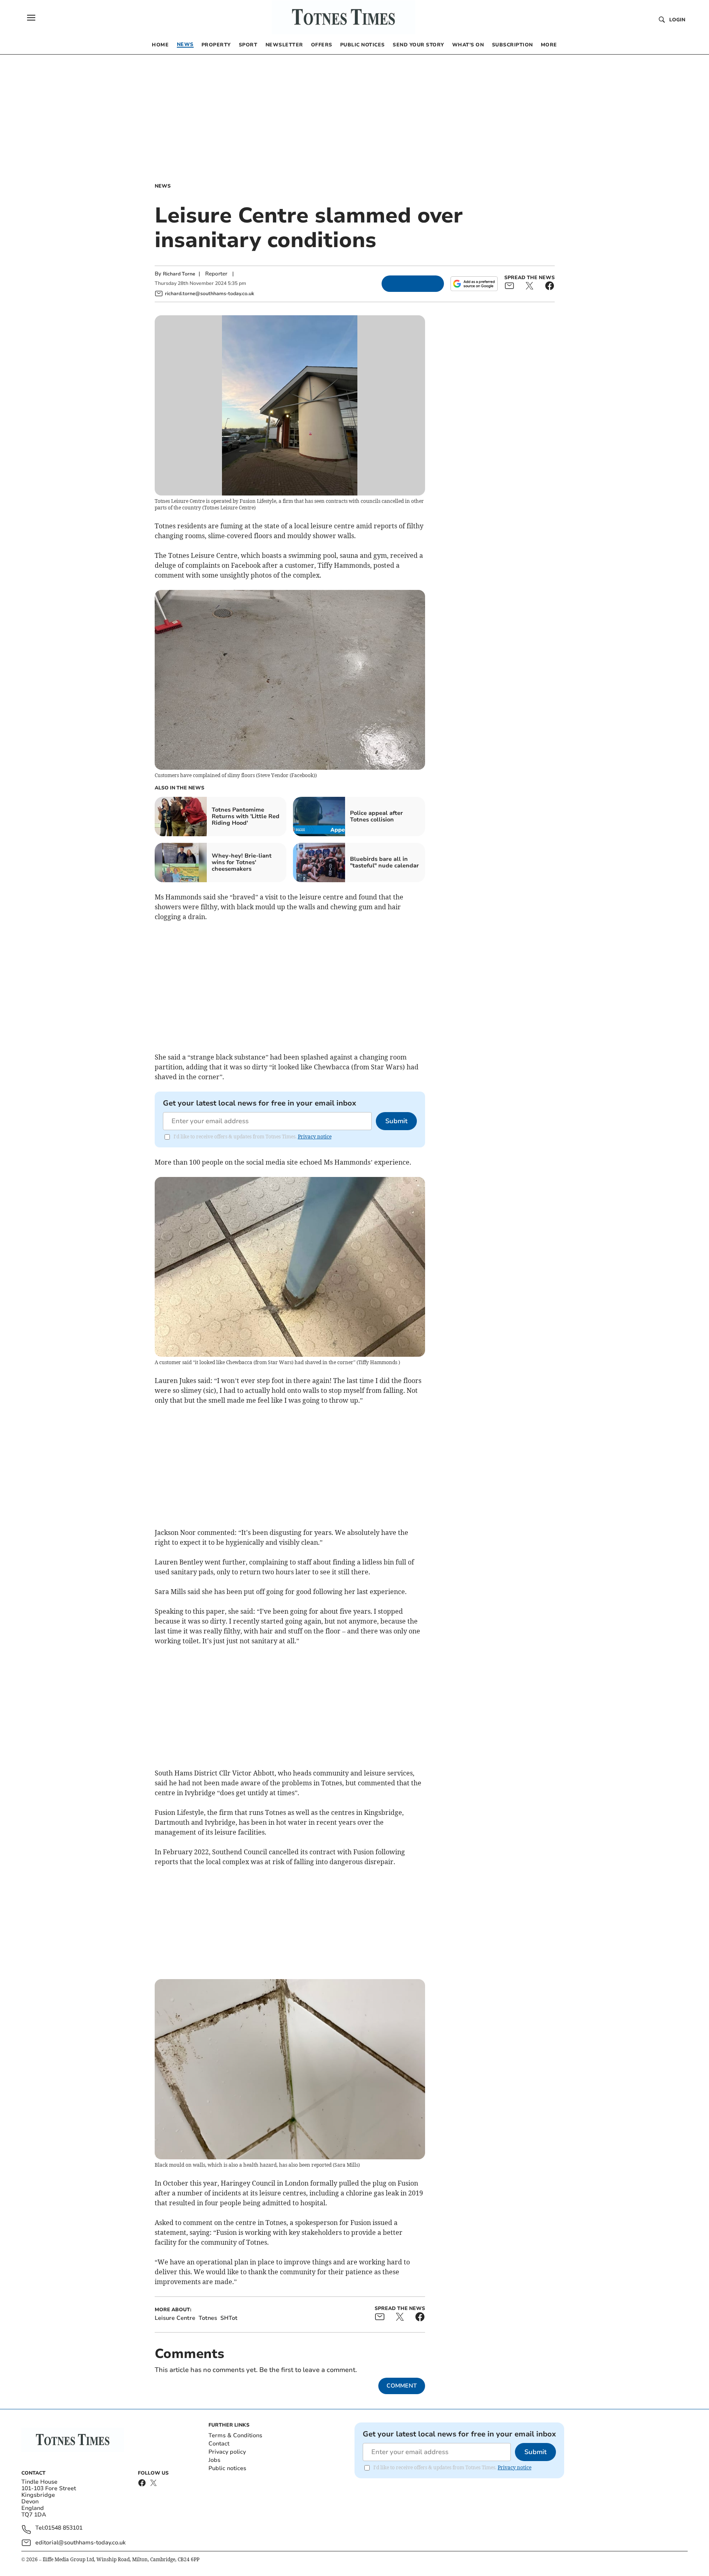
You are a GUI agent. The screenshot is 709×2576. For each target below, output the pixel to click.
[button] (31, 18)
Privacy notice (315, 1137)
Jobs (214, 2460)
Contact (219, 2444)
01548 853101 (64, 2528)
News (163, 186)
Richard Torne (179, 274)
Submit (396, 1121)
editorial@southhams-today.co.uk (80, 2543)
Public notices (227, 2468)
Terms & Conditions (235, 2435)
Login (677, 20)
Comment (402, 2386)
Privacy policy (227, 2452)
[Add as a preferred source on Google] (474, 284)
